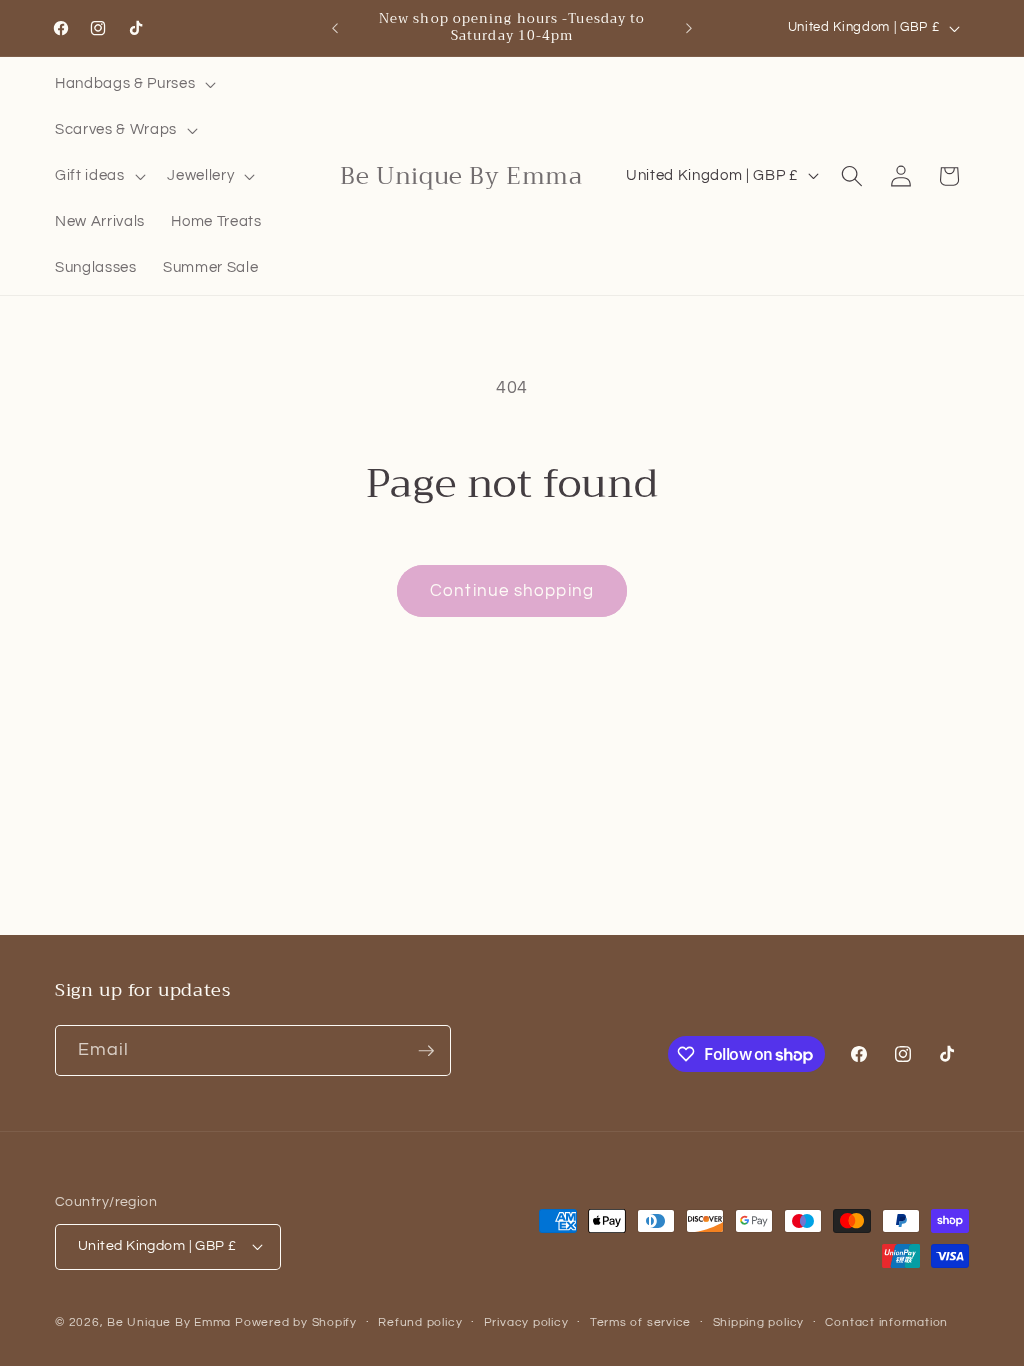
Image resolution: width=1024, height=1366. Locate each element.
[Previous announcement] (335, 28)
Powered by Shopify (296, 1322)
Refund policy (420, 1322)
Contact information (886, 1322)
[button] (133, 84)
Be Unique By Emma (169, 1322)
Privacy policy (526, 1322)
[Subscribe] (426, 1051)
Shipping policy (759, 1322)
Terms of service (640, 1322)
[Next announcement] (689, 28)
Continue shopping (512, 590)
